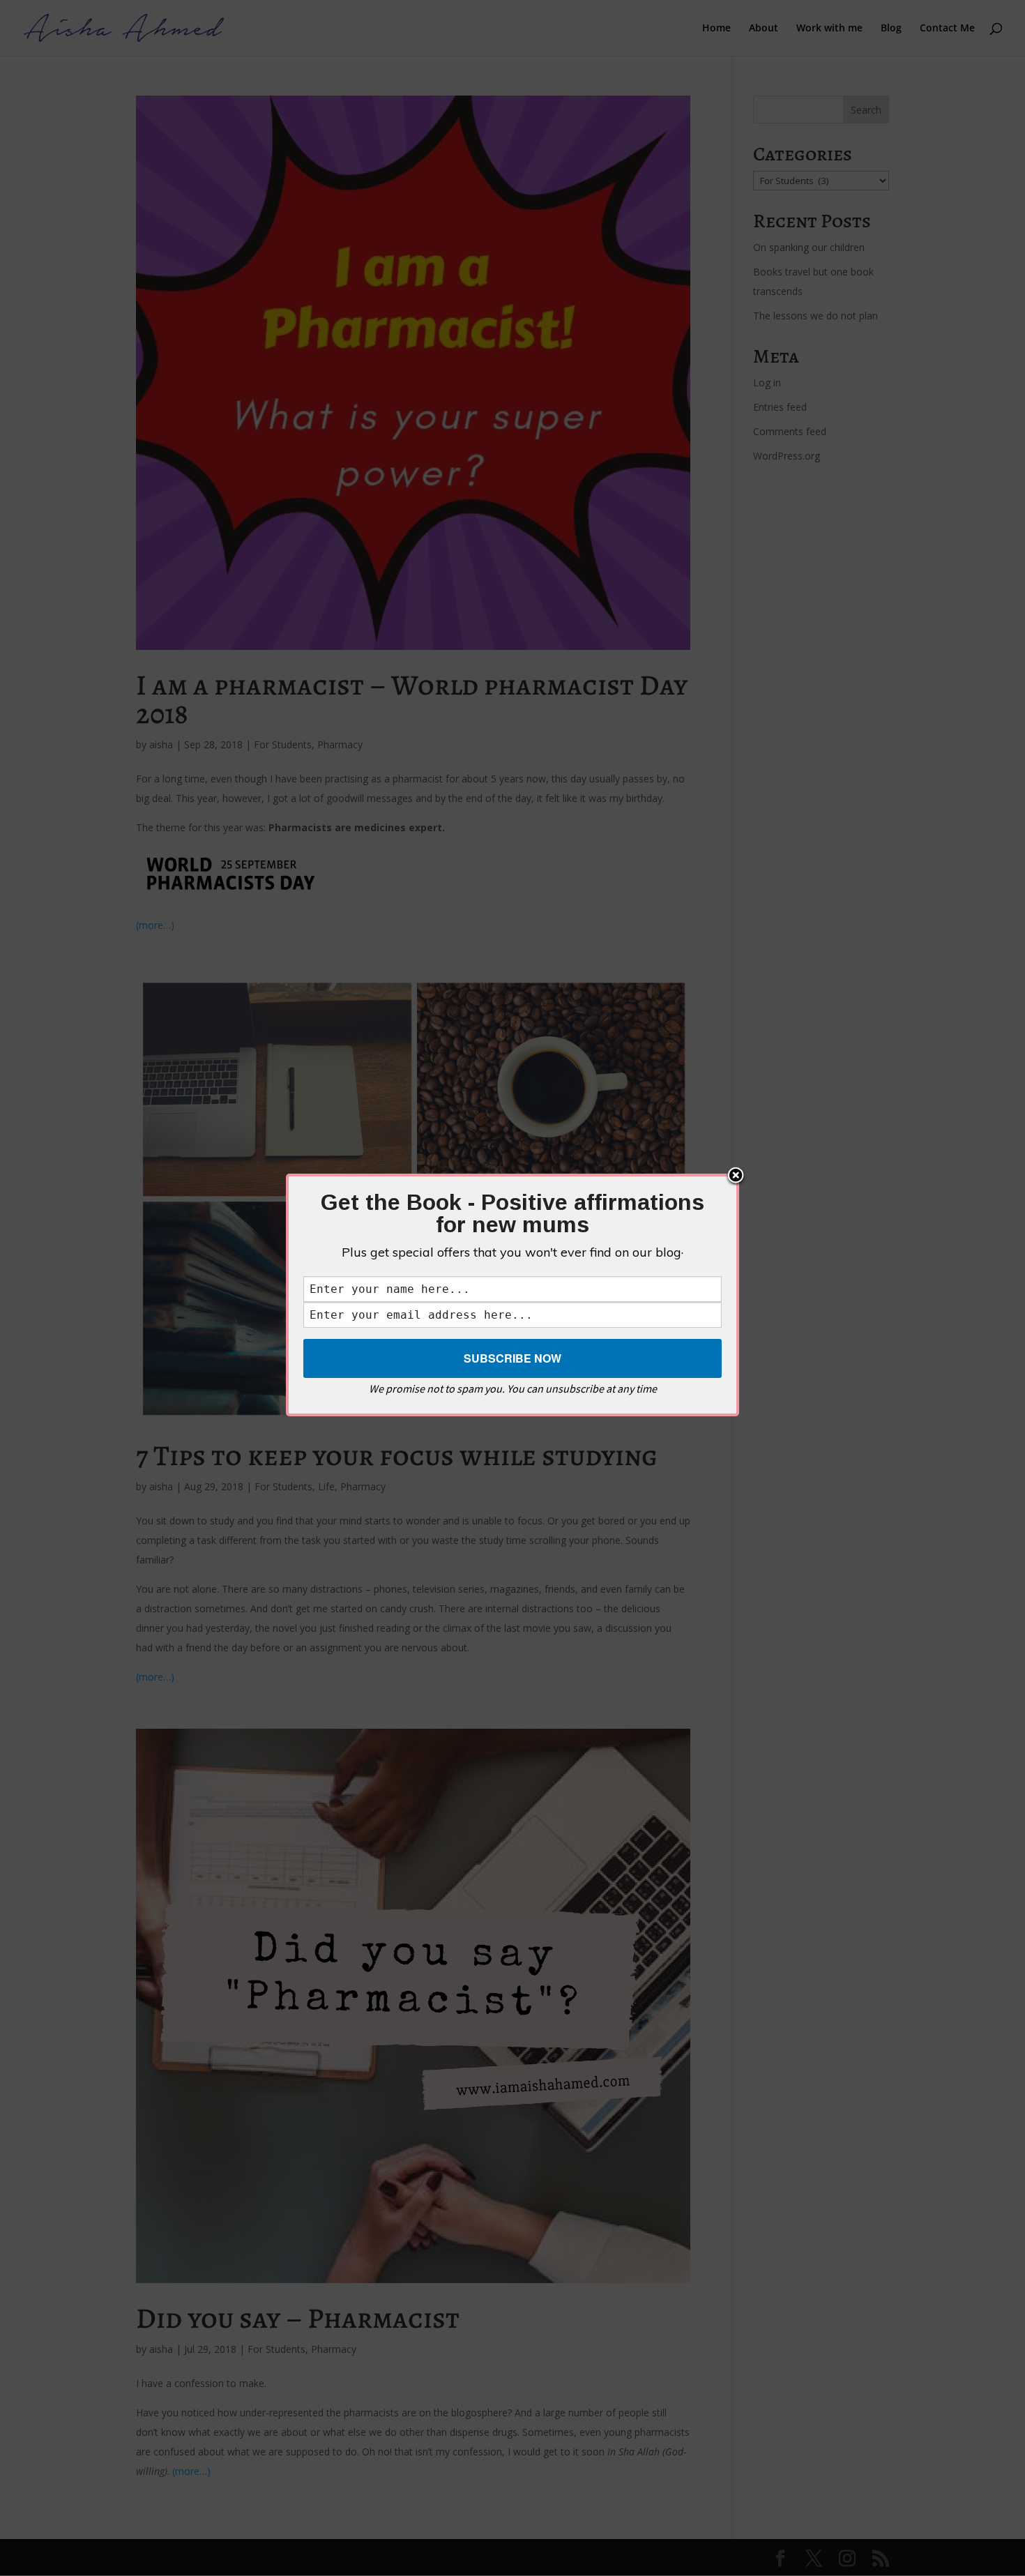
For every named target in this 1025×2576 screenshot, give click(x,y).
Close (736, 1176)
